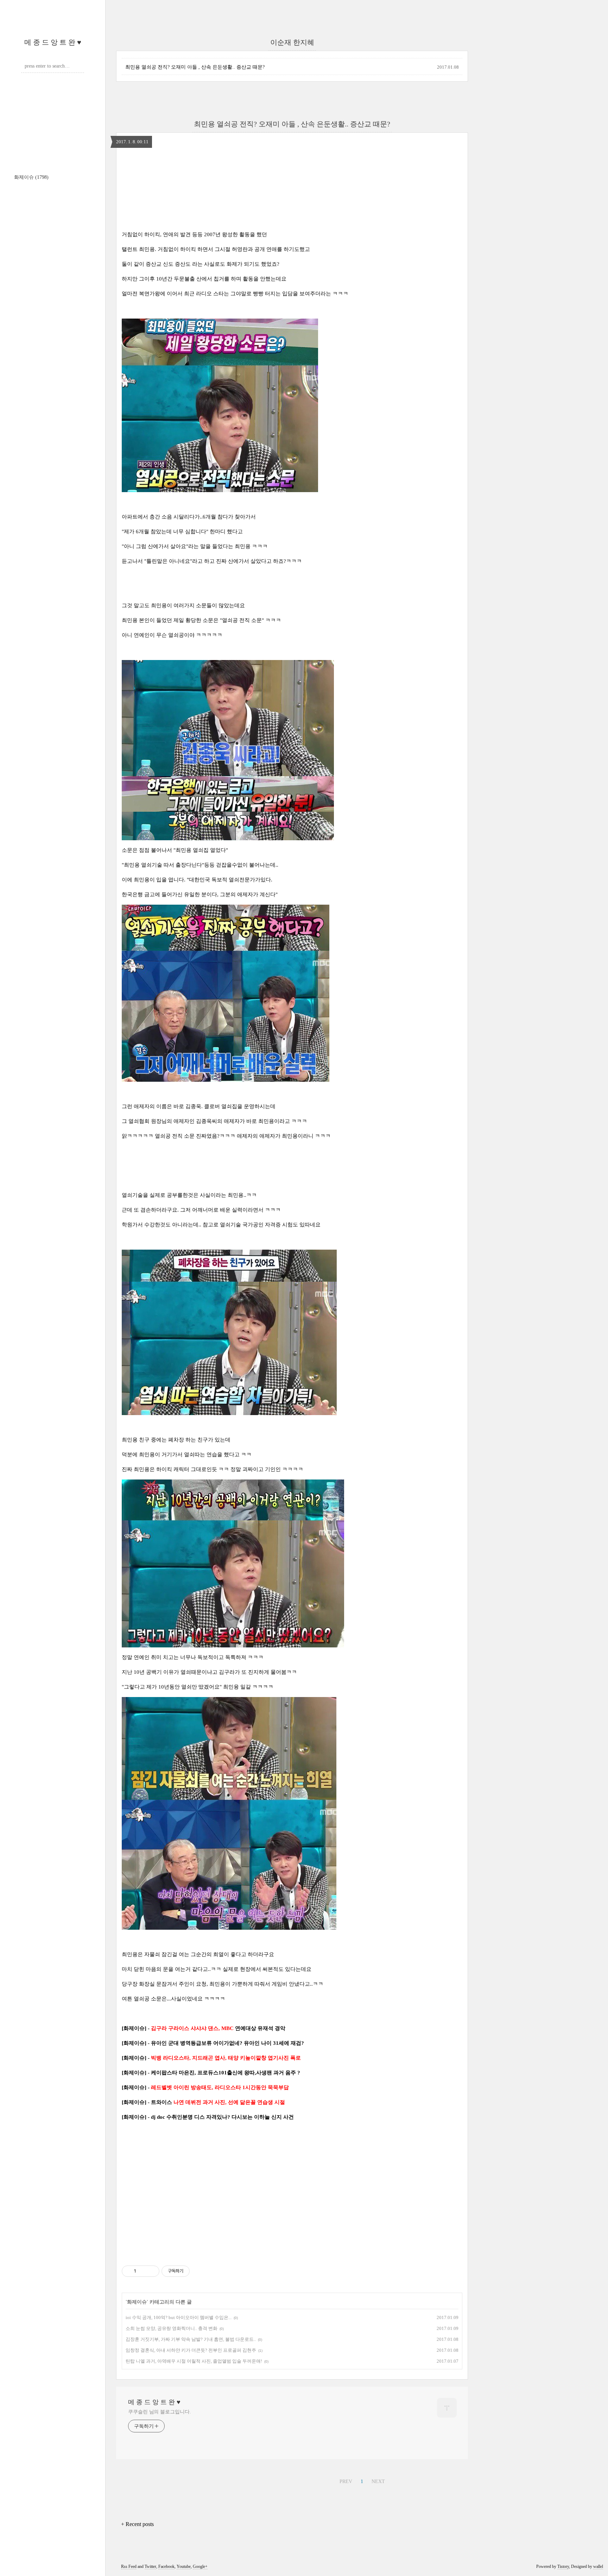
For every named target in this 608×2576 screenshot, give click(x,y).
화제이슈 (31, 177)
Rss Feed (129, 2566)
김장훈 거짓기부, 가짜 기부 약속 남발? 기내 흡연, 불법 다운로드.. (191, 2339)
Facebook (166, 2566)
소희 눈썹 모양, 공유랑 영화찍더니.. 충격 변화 (172, 2328)
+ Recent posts (137, 2524)
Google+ (200, 2566)
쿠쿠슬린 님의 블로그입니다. (160, 2412)
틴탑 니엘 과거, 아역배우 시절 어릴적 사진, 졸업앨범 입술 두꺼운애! (194, 2361)
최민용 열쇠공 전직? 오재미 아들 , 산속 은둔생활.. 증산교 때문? (195, 67)
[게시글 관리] (151, 2271)
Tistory (563, 2566)
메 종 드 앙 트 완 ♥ (53, 42)
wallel (598, 2566)
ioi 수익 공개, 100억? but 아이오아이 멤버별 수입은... (179, 2317)
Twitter (150, 2566)
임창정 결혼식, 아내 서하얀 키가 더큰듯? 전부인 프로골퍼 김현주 (191, 2350)
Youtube (184, 2566)
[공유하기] (143, 2271)
